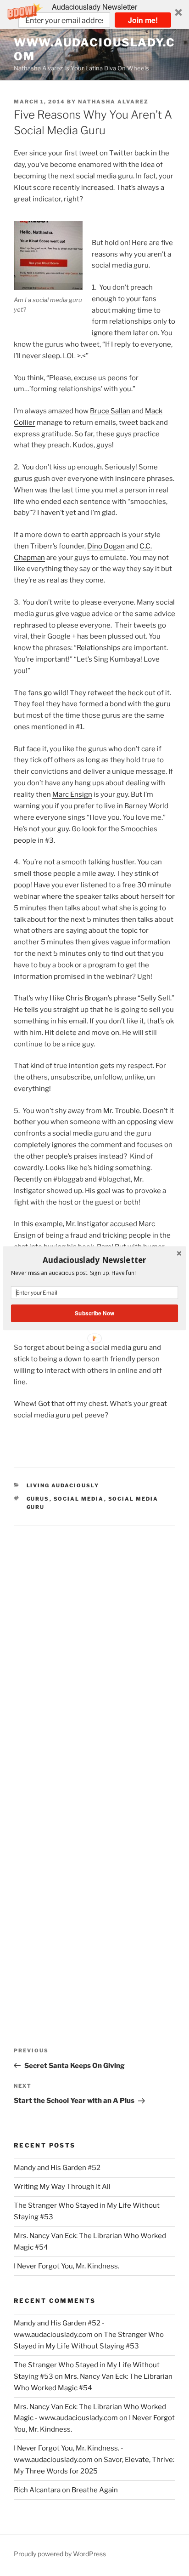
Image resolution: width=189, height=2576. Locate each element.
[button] (94, 1260)
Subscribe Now (94, 1313)
